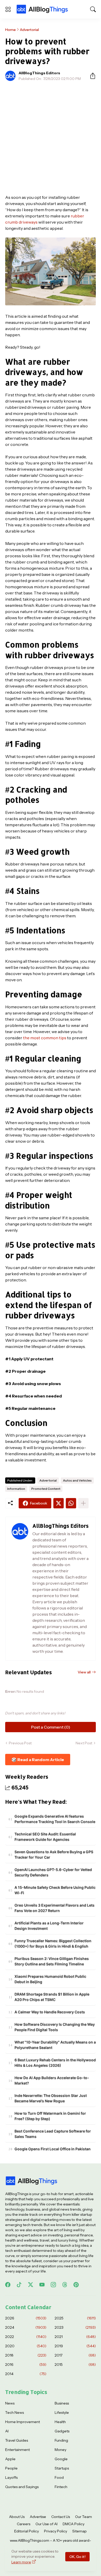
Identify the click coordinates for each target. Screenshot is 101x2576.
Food (59, 2477)
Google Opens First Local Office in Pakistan (53, 2149)
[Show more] (83, 1503)
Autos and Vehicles (77, 1480)
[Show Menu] (8, 9)
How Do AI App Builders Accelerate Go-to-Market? (52, 2080)
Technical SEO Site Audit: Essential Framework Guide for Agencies (45, 1837)
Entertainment (17, 2450)
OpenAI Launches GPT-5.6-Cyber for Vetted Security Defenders (53, 1872)
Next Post (84, 1743)
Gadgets (62, 2431)
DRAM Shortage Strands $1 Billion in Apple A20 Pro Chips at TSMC (52, 1997)
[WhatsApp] (71, 1503)
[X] (59, 1503)
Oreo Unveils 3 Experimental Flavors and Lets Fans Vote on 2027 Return (55, 1908)
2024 (26, 2327)
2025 (75, 2318)
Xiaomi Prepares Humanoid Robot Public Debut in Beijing (50, 1979)
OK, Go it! (77, 2557)
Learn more (21, 2562)
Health (60, 2422)
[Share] (91, 76)
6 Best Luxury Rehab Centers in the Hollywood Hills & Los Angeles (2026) (55, 2063)
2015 (75, 2365)
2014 (26, 2374)
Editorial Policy (27, 2531)
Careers (24, 2524)
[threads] (65, 2285)
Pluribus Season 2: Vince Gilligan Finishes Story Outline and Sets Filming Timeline (52, 1961)
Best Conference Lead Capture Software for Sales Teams (53, 2134)
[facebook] (8, 2285)
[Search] (93, 9)
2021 (75, 2337)
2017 (75, 2355)
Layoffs (11, 2477)
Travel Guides (17, 2440)
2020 (26, 2346)
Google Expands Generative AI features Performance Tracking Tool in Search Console (55, 1819)
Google (61, 2459)
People (11, 2468)
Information (16, 1489)
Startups (62, 2468)
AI (7, 2431)
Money (60, 2450)
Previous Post (20, 1743)
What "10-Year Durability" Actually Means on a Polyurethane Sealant (55, 2045)
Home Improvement (23, 2422)
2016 (26, 2365)
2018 (26, 2355)
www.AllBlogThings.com (30, 2540)
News (10, 2403)
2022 (26, 2337)
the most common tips (45, 1038)
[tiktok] (19, 2285)
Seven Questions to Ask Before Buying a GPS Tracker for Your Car (54, 1854)
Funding (61, 2440)
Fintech (61, 2487)
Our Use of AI (46, 2524)
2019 (75, 2346)
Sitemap (80, 2531)
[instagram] (53, 2285)
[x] (31, 2285)
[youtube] (42, 2285)
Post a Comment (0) (51, 1727)
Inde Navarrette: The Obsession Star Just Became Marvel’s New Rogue (51, 2098)
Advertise (38, 2517)
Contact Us (61, 2517)
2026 (26, 2318)
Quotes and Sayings (22, 2487)
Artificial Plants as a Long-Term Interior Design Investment (49, 1926)
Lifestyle (62, 2413)
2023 (75, 2327)
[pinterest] (76, 2285)
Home (10, 30)
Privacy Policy (56, 2531)
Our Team (84, 2517)
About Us (17, 2517)
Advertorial (29, 30)
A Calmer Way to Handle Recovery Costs (50, 2012)
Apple (10, 2459)
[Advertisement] (51, 138)
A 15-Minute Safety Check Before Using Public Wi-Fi (55, 1890)
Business (62, 2403)
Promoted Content (46, 1489)
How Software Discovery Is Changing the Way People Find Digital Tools (55, 2027)
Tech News (15, 2413)
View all (84, 1672)
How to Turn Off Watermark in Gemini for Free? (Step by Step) (50, 2116)
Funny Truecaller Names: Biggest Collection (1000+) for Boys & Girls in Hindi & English (53, 1943)
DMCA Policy (74, 2524)
